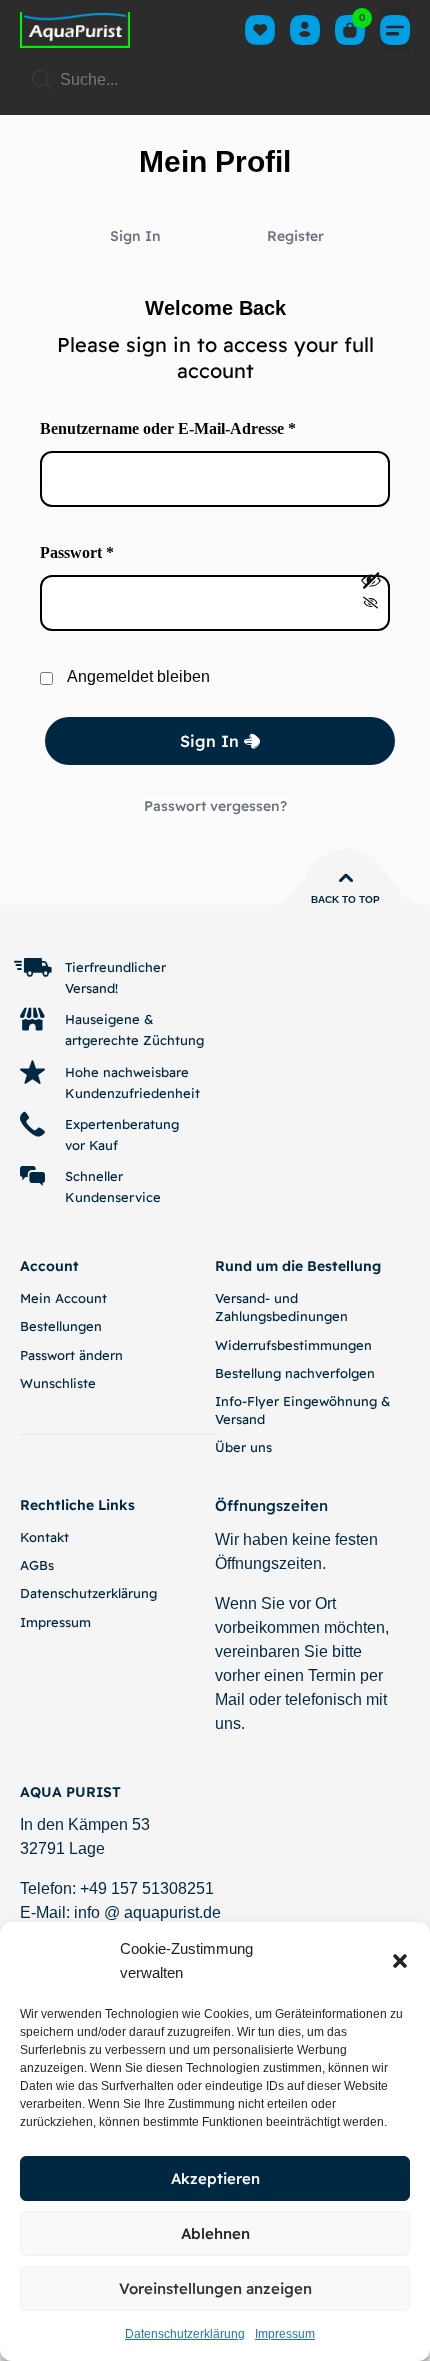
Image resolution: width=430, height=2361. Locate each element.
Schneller (94, 1176)
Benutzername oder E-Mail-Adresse (210, 427)
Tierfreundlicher (115, 967)
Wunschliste (58, 1383)
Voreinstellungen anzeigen (215, 2288)
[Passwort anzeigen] (371, 592)
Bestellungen (61, 1326)
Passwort (119, 551)
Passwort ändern (71, 1355)
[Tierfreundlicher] (32, 967)
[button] (400, 1961)
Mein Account (63, 1298)
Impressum (285, 2334)
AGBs (37, 1565)
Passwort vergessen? (215, 806)
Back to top (345, 899)
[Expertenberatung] (32, 1124)
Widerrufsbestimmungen (293, 1345)
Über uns (243, 1447)
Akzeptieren (215, 2178)
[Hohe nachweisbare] (32, 1072)
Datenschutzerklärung (185, 2334)
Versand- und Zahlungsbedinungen (281, 1307)
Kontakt (44, 1537)
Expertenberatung (122, 1124)
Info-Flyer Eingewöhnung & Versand (303, 1410)
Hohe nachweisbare (127, 1072)
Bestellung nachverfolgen (295, 1373)
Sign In (135, 236)
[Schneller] (32, 1176)
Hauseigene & (109, 1019)
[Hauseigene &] (32, 1019)
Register (295, 236)
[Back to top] (346, 878)
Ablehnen (215, 2233)
